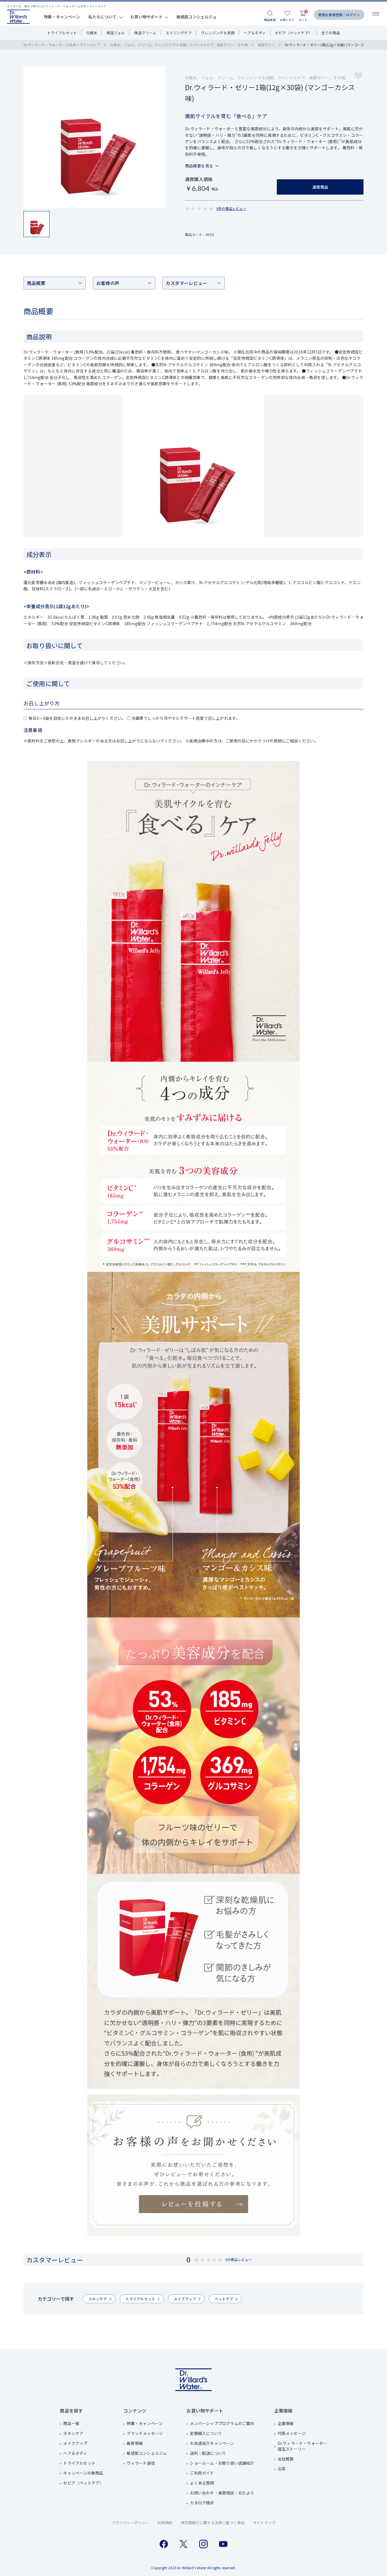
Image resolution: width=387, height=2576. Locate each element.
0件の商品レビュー (231, 208)
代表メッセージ (292, 2433)
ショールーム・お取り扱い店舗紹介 (222, 2463)
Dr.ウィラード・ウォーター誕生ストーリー (302, 2446)
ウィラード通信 (141, 2463)
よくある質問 (202, 2483)
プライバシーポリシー (130, 2523)
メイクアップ (185, 2299)
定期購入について (206, 2433)
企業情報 (286, 2423)
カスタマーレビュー (186, 283)
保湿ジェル (116, 33)
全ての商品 (331, 33)
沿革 (282, 2469)
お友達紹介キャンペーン (212, 2443)
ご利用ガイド (202, 2473)
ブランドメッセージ (145, 2433)
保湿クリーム (145, 33)
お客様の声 (108, 283)
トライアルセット (62, 33)
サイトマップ (264, 2523)
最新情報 (135, 2443)
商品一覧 (71, 2423)
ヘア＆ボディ (255, 33)
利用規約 (165, 2523)
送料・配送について (208, 2453)
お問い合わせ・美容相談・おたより (222, 2493)
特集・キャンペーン (62, 17)
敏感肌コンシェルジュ (196, 17)
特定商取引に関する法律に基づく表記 (213, 2523)
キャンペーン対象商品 (83, 2473)
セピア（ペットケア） (294, 33)
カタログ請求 (202, 2503)
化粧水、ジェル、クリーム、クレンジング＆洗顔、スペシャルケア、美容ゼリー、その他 (179, 45)
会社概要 (286, 2459)
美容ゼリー (266, 45)
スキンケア (98, 2299)
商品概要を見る (199, 166)
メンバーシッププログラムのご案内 (222, 2423)
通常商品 (320, 187)
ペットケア (224, 2299)
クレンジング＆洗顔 (218, 33)
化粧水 (92, 33)
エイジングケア (179, 33)
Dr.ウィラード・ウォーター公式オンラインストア (62, 45)
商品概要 (36, 283)
